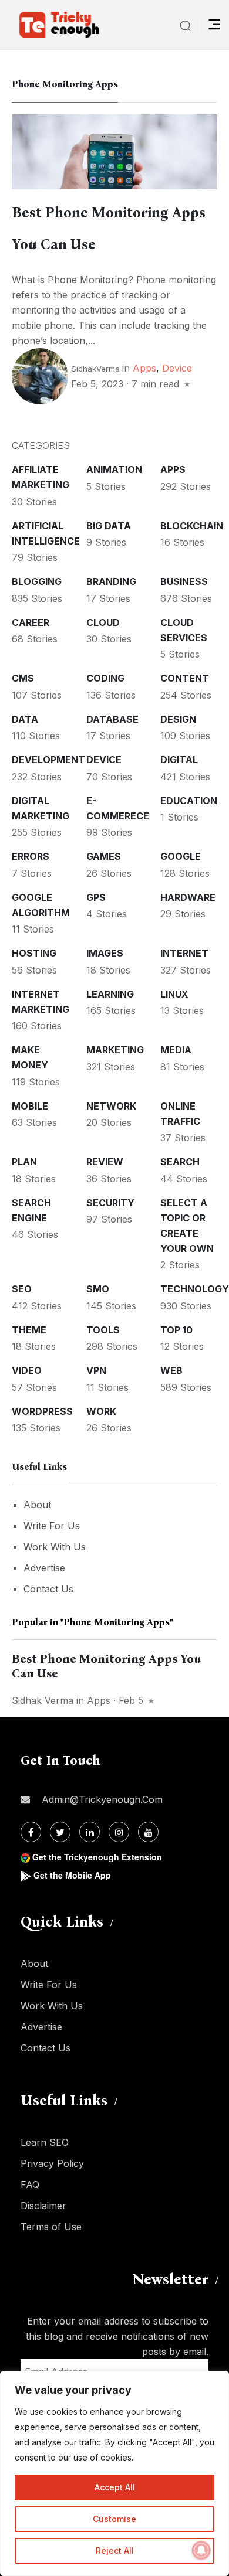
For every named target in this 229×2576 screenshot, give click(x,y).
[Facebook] (31, 1832)
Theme (29, 1330)
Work (101, 1411)
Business (184, 581)
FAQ (30, 2184)
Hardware (188, 897)
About (37, 1505)
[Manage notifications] (201, 2550)
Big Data (109, 526)
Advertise (44, 1568)
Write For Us (52, 1526)
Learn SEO (45, 2142)
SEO (22, 1289)
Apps (144, 368)
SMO (98, 1289)
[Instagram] (119, 1832)
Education (189, 801)
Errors (31, 856)
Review (105, 1162)
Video (27, 1370)
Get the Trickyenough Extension (97, 1857)
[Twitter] (60, 1832)
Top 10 (176, 1330)
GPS (96, 897)
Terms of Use (51, 2227)
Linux (174, 994)
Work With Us (55, 1547)
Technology (195, 1289)
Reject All (115, 2551)
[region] (114, 2473)
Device (177, 368)
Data (25, 719)
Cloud (103, 622)
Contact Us (48, 1589)
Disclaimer (43, 2206)
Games (104, 856)
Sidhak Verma (43, 1700)
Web (171, 1370)
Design (178, 719)
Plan (24, 1162)
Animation (114, 469)
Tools (103, 1330)
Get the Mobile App (72, 1875)
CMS (23, 678)
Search (180, 1162)
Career (31, 622)
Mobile (30, 1106)
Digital (179, 760)
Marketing (115, 1050)
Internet (184, 953)
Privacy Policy (52, 2163)
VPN (96, 1370)
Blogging (37, 581)
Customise (114, 2519)
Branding (111, 581)
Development (48, 760)
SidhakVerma (95, 369)
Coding (105, 678)
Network (111, 1106)
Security (110, 1203)
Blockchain (192, 526)
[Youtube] (148, 1832)
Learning (110, 994)
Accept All (115, 2487)
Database (112, 719)
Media (176, 1050)
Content (185, 678)
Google (181, 856)
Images (105, 953)
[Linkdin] (90, 1832)
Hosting (34, 953)
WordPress (42, 1411)
